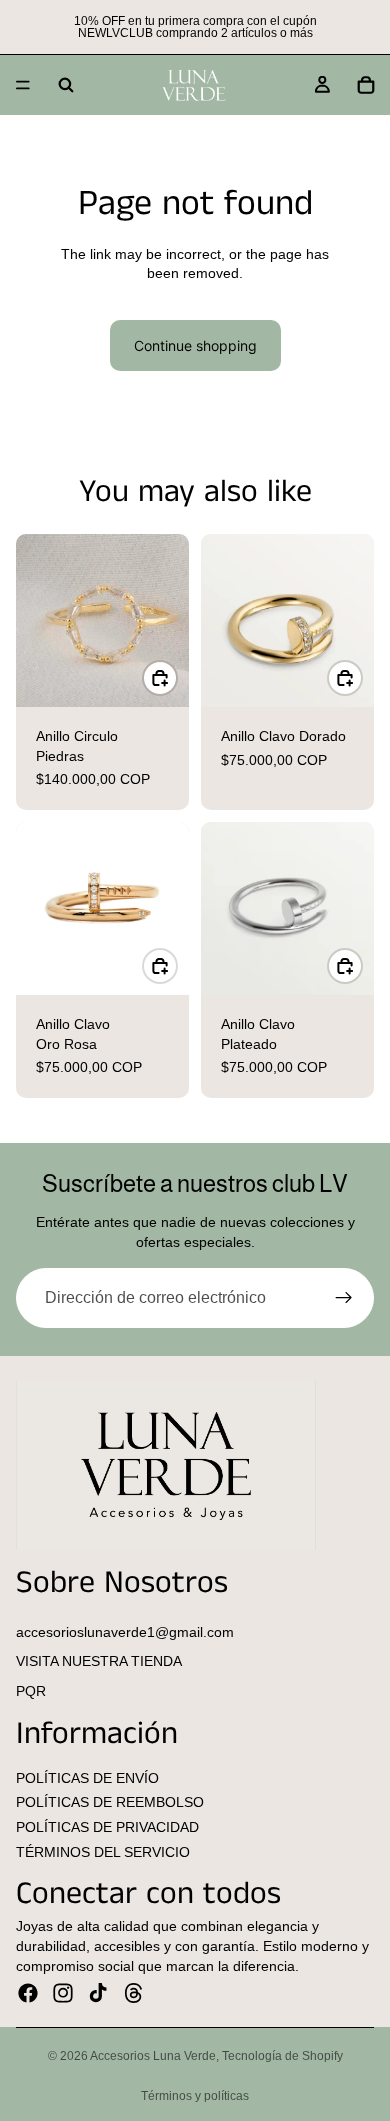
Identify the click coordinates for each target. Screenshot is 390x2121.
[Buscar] (66, 85)
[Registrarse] (344, 1298)
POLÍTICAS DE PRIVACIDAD (107, 1827)
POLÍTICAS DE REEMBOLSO (110, 1803)
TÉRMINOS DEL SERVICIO (103, 1852)
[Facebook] (28, 1993)
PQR (31, 1691)
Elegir (362, 677)
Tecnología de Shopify (282, 2056)
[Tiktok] (98, 1993)
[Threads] (134, 1993)
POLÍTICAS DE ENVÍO (87, 1778)
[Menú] (23, 85)
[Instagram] (63, 1993)
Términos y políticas (195, 2096)
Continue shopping (195, 345)
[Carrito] (366, 85)
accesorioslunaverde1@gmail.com (125, 1632)
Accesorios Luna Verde (153, 2056)
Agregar (177, 677)
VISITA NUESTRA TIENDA (99, 1661)
